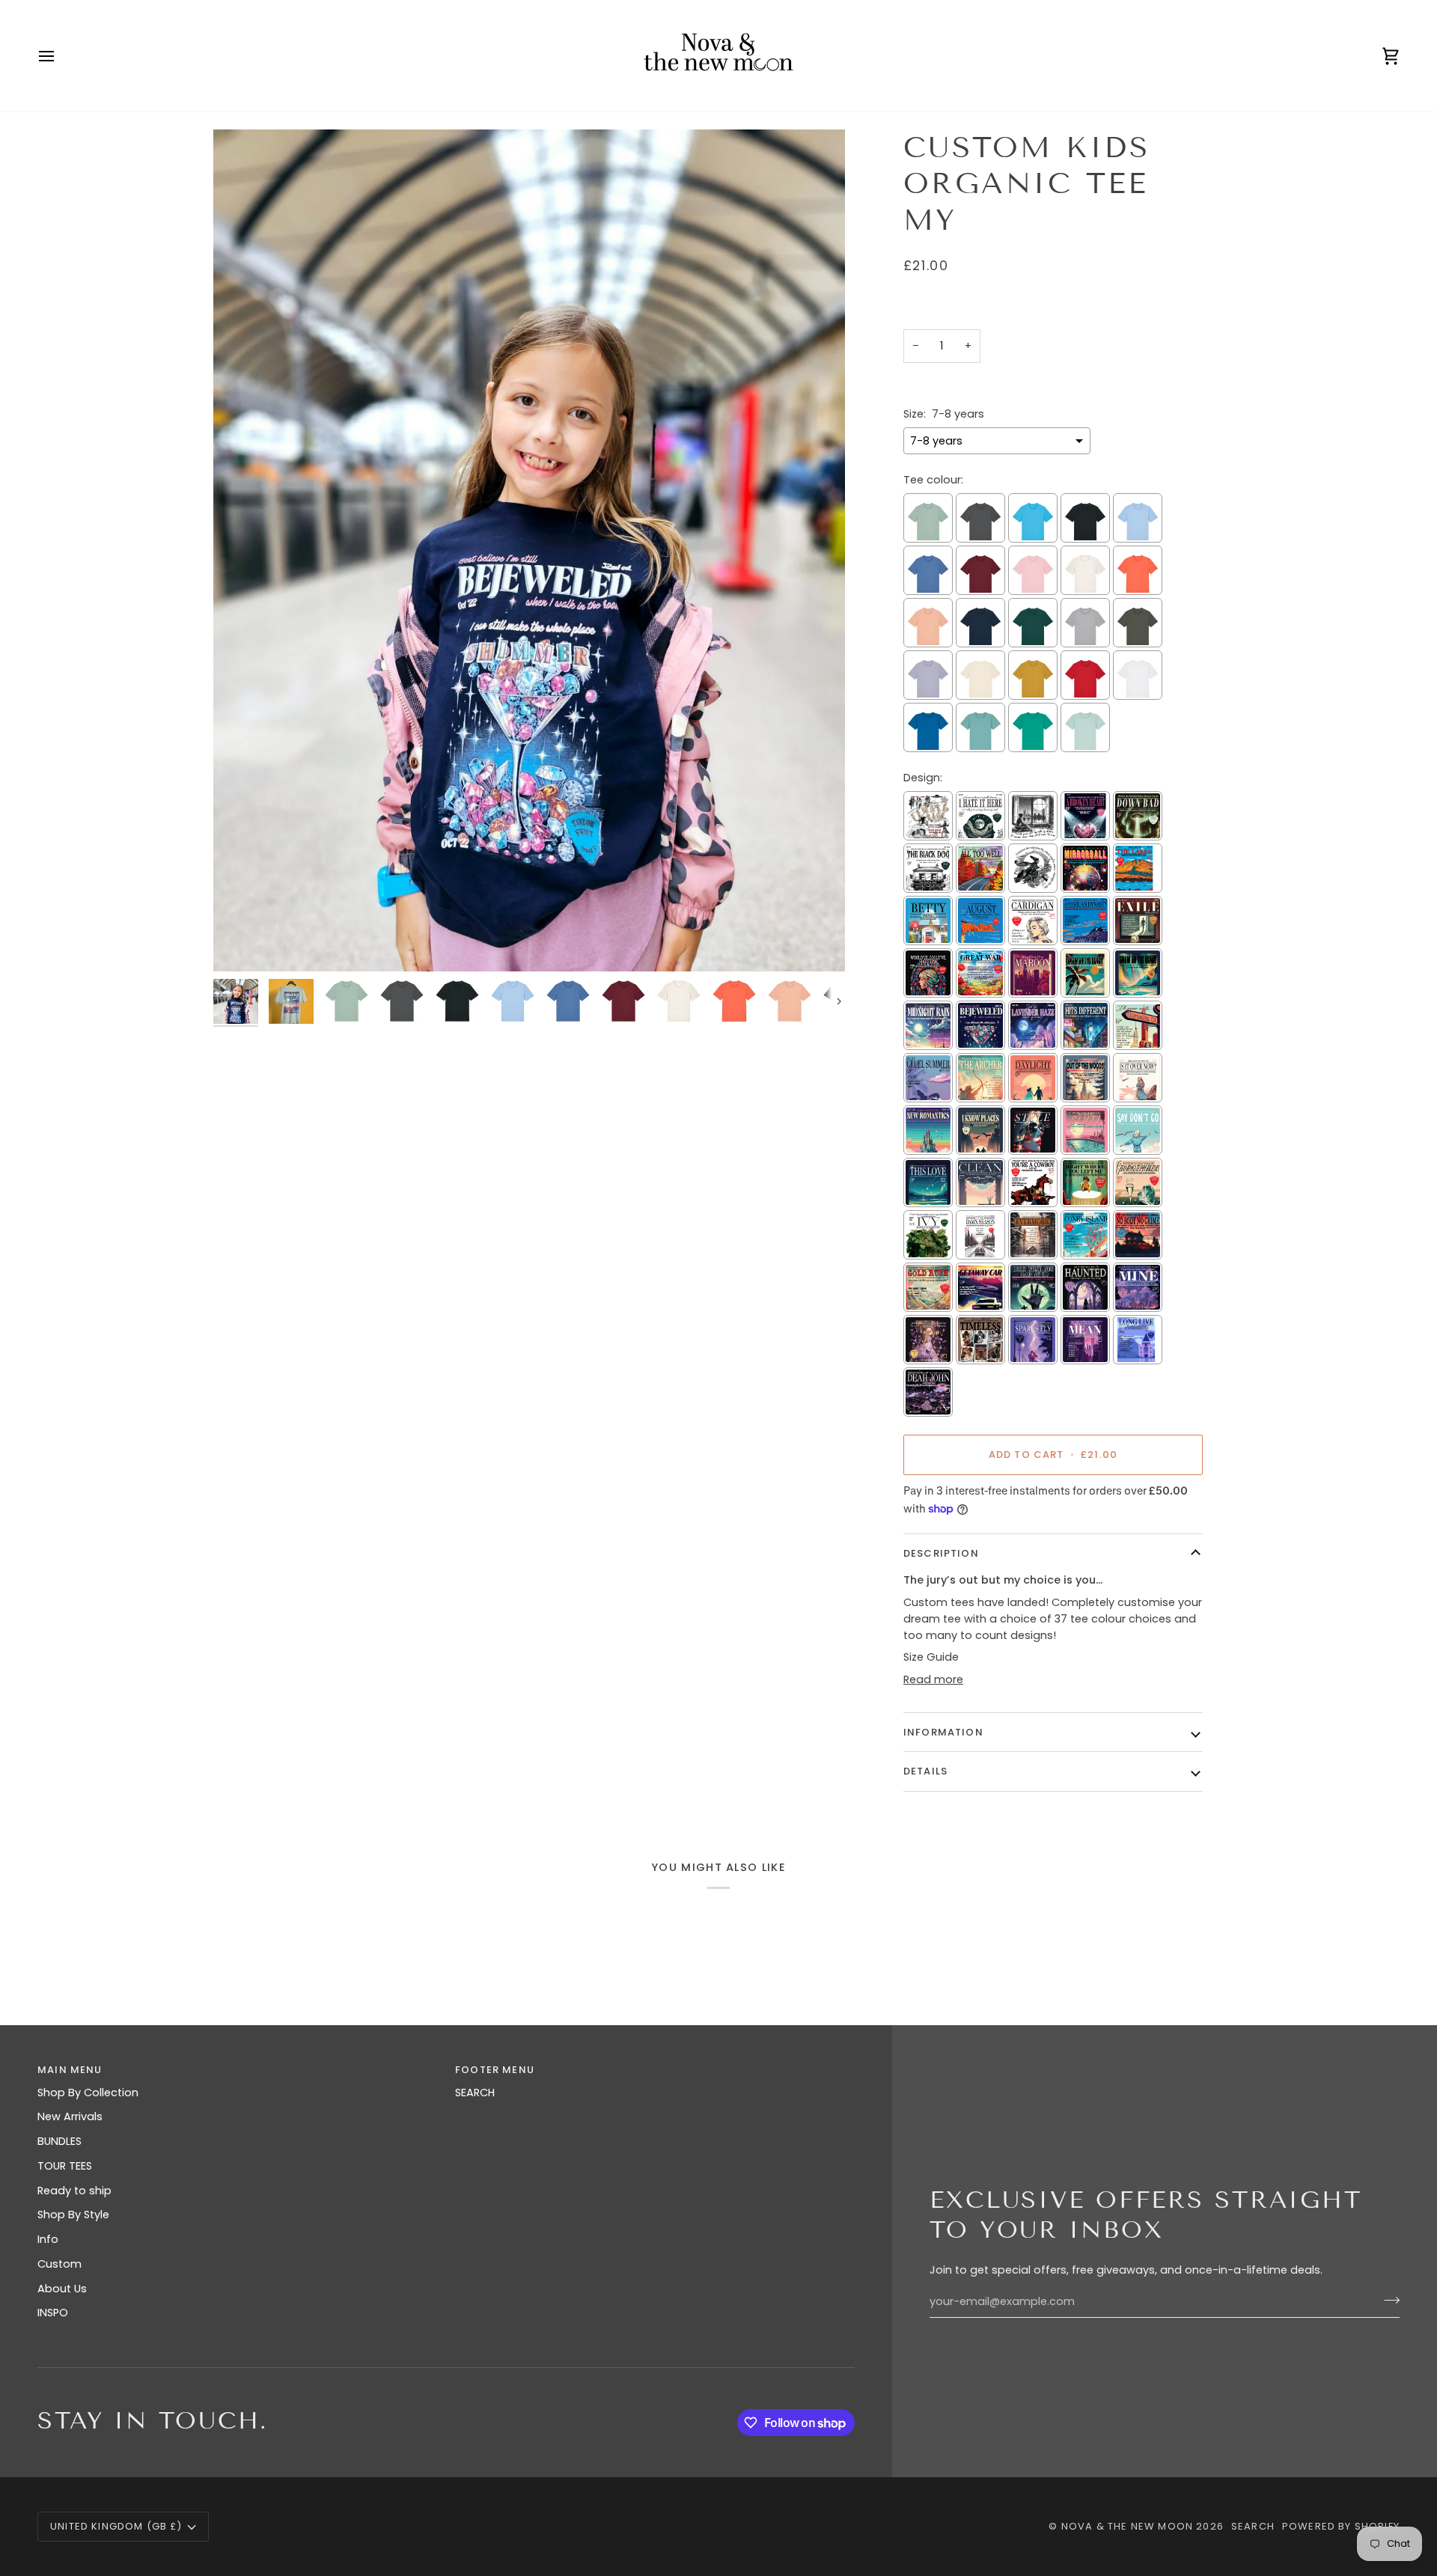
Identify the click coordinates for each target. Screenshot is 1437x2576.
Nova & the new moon (1127, 2526)
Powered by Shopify (1341, 2526)
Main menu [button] (70, 2070)
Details (925, 1771)
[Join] (1387, 2300)
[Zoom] (529, 550)
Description (941, 1553)
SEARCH (475, 2093)
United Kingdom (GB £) (116, 2526)
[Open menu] (60, 56)
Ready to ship (74, 2191)
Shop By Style (73, 2215)
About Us (62, 2289)
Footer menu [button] (495, 2070)
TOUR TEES (65, 2166)
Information (943, 1732)
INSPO (53, 2313)
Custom (60, 2264)
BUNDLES (60, 2141)
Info (48, 2239)
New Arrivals (70, 2116)
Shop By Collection (88, 2093)
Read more (933, 1679)
